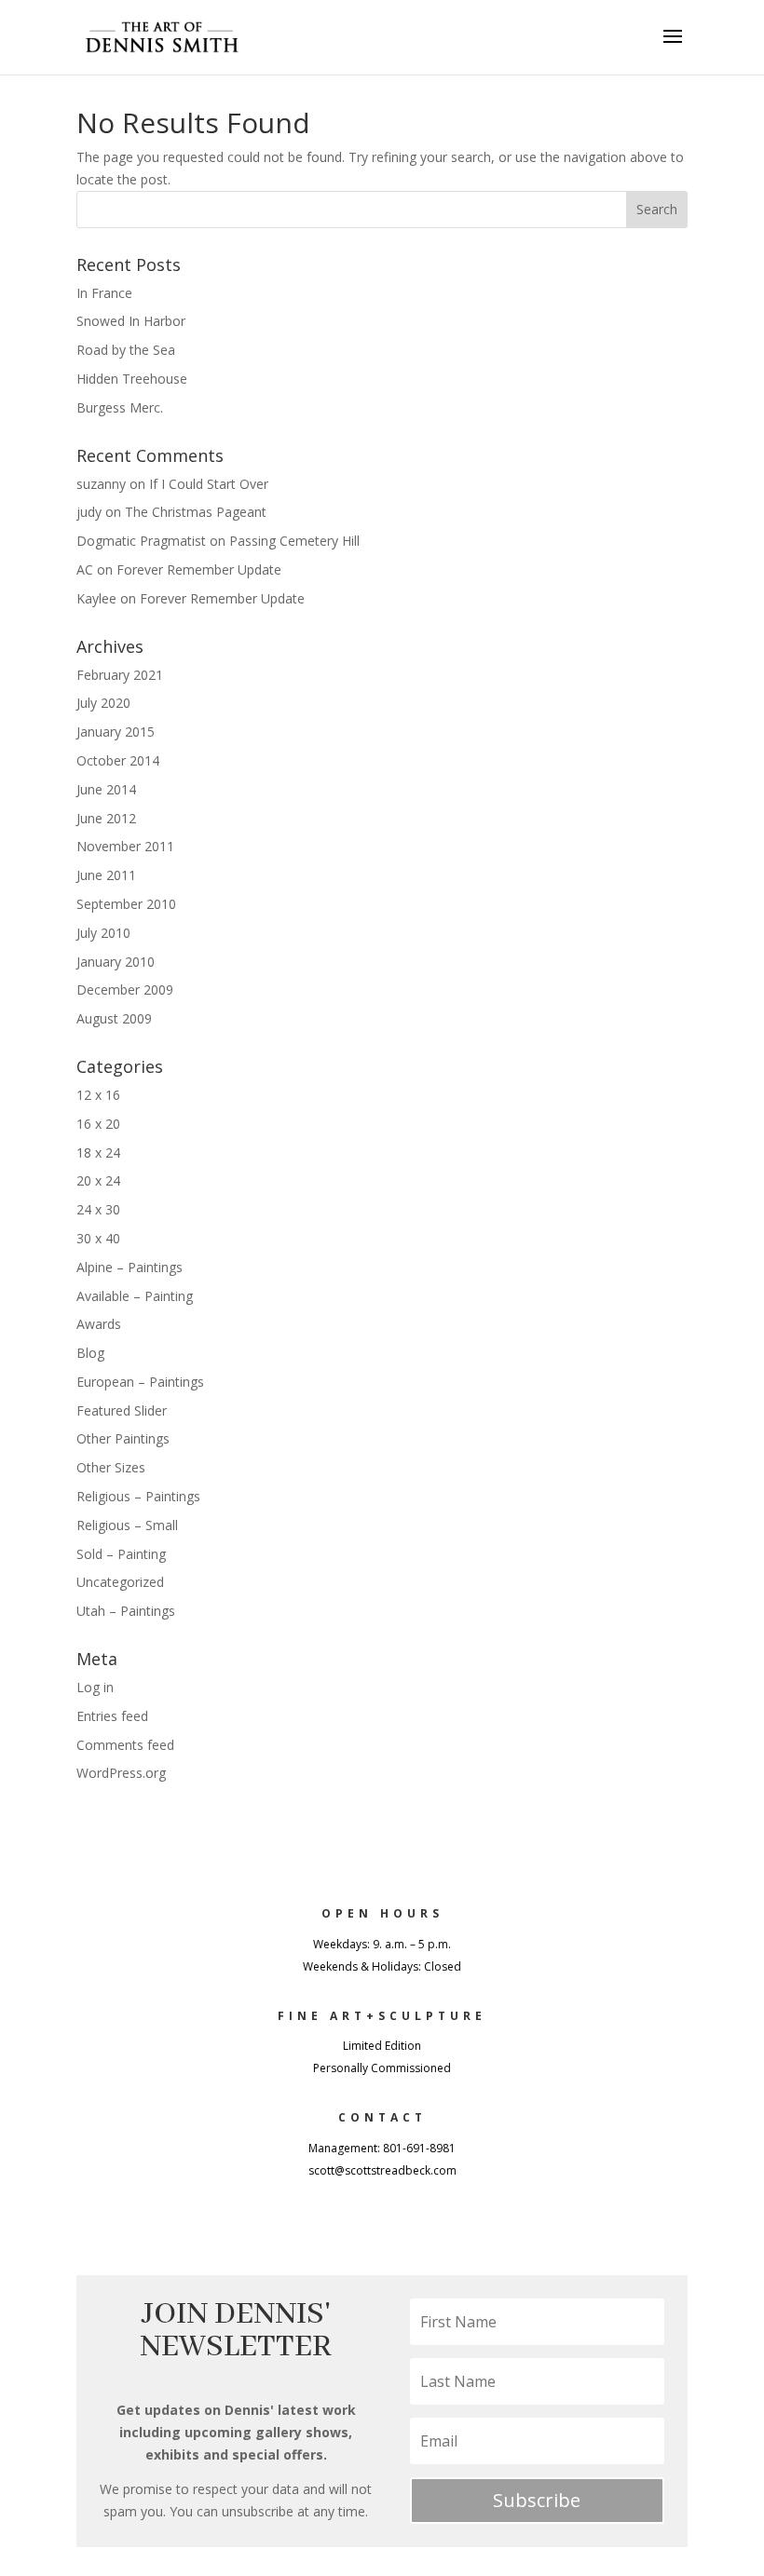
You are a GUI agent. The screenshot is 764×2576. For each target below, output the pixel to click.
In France (104, 293)
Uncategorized (120, 1582)
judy (89, 512)
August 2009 (114, 1018)
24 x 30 (98, 1209)
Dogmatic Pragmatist (141, 541)
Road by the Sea (126, 350)
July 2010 (103, 933)
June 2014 (106, 789)
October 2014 (118, 760)
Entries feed (112, 1716)
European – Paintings (140, 1382)
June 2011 (106, 875)
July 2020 (103, 703)
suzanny (101, 484)
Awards (99, 1324)
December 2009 (125, 990)
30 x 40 (98, 1238)
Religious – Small (127, 1525)
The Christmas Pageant (196, 512)
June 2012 (106, 818)
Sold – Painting (121, 1554)
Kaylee (96, 598)
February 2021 (120, 675)
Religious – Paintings (138, 1496)
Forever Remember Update (199, 569)
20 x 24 (98, 1180)
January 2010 (116, 962)
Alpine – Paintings (130, 1267)
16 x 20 (98, 1124)
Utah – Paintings (126, 1611)
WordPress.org (121, 1773)
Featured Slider (122, 1410)
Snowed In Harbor (131, 321)
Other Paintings (123, 1438)
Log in (95, 1687)
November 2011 (125, 846)
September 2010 (126, 904)
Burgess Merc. (120, 407)
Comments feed (125, 1745)
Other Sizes (111, 1467)
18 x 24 (98, 1152)
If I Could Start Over (209, 484)
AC (85, 569)
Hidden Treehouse (132, 379)
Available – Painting (135, 1296)
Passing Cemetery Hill (294, 541)
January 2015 (116, 732)
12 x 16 (98, 1095)
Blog (90, 1353)
